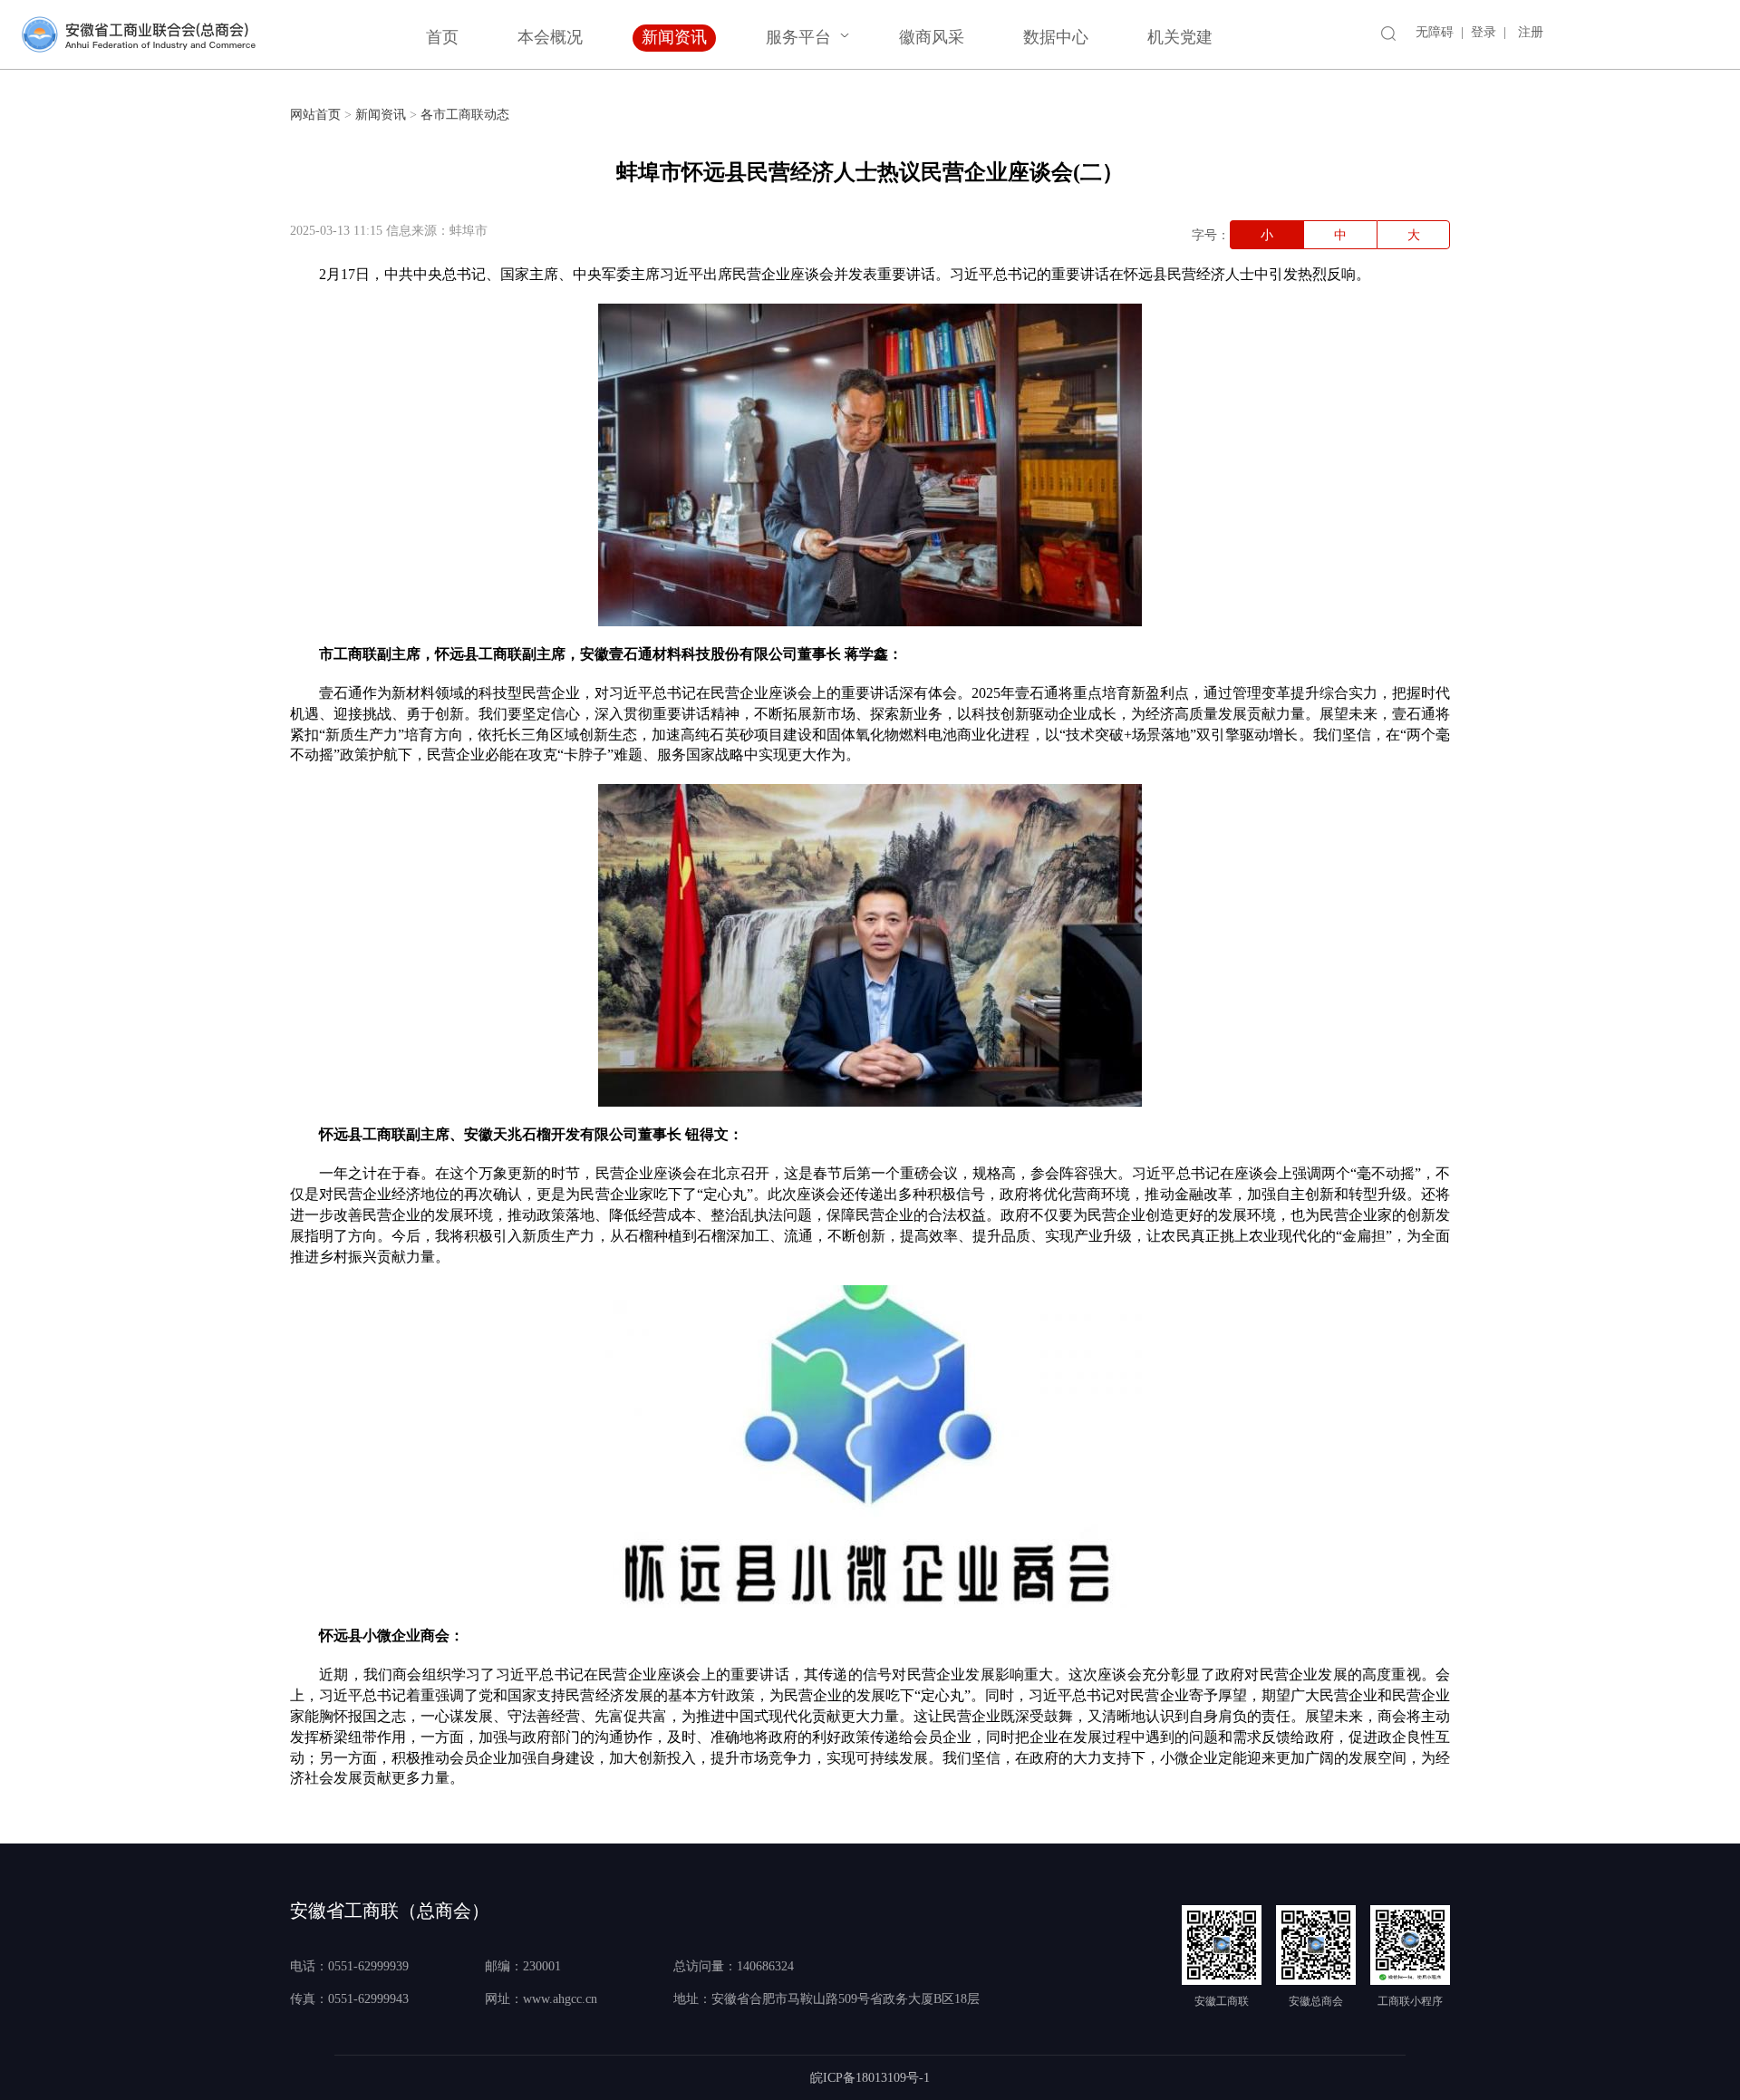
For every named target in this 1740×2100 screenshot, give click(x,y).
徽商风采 (932, 37)
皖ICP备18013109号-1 (870, 2078)
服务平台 (798, 37)
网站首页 (315, 115)
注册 (1531, 32)
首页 (442, 37)
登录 (1484, 32)
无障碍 (1435, 32)
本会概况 (550, 37)
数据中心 (1056, 37)
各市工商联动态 (465, 115)
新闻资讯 (674, 37)
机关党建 (1180, 37)
